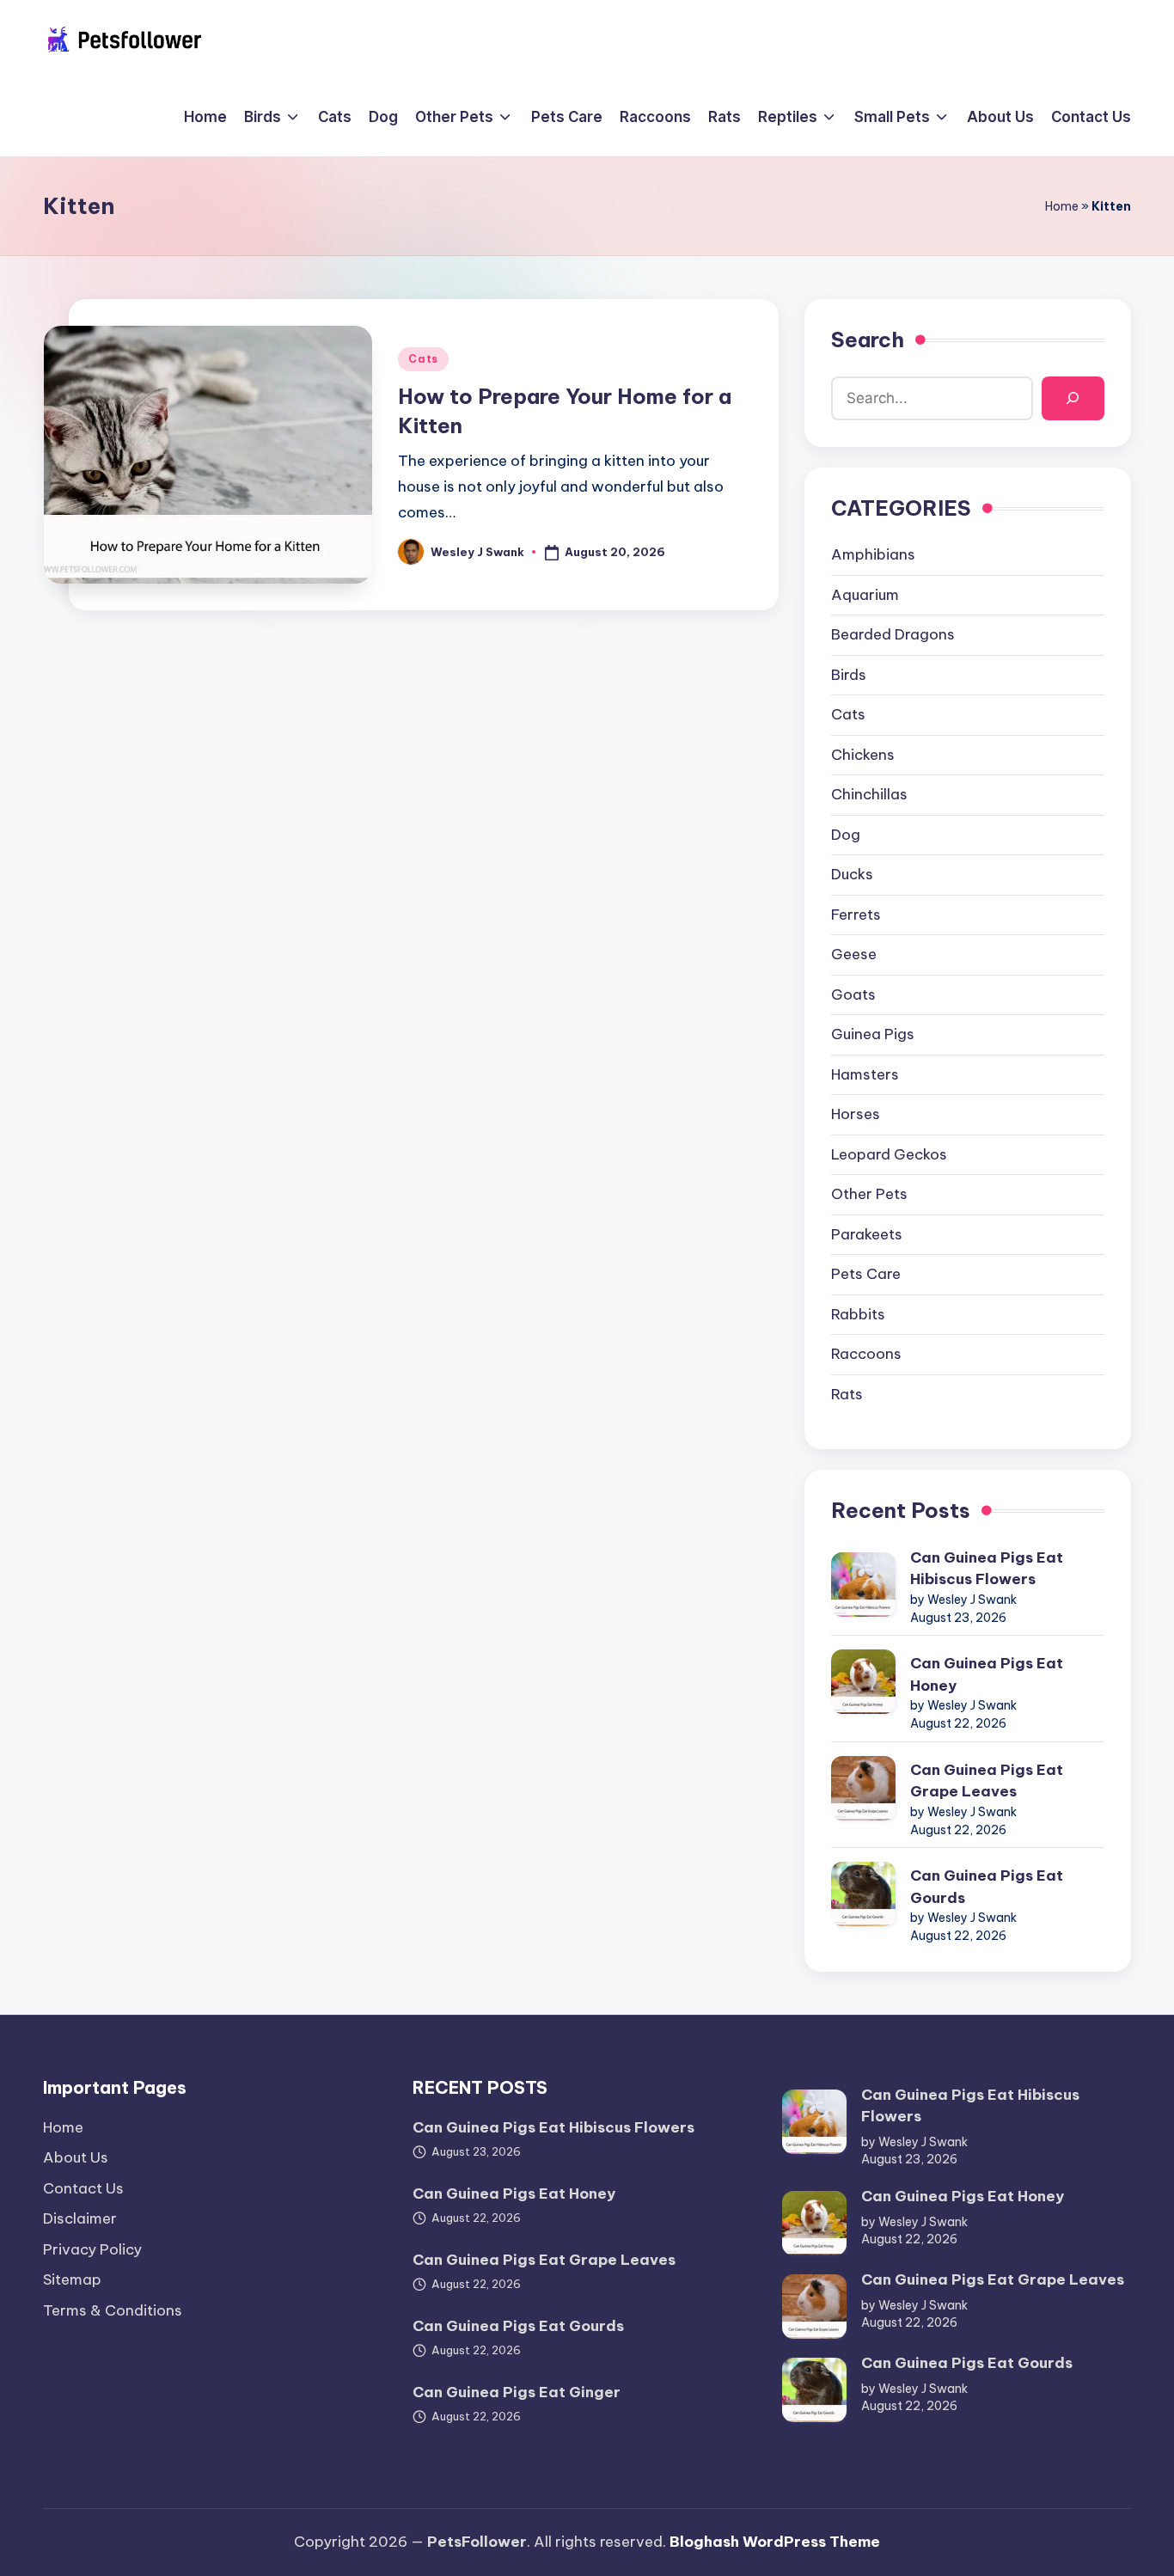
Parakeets (867, 1234)
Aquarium (865, 595)
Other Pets (869, 1194)
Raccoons (866, 1354)
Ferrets (856, 915)
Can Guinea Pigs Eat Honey (987, 1674)
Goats (853, 994)
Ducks (852, 874)
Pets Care (866, 1274)
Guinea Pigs (873, 1034)
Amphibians (873, 554)
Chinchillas (869, 794)
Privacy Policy (92, 2249)
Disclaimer (80, 2218)
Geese (854, 954)
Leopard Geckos (889, 1154)
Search (868, 340)
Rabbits (858, 1314)
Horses (856, 1114)
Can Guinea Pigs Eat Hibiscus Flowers (987, 1569)
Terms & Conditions (113, 2310)
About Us (76, 2157)
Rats (847, 1394)
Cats (423, 359)
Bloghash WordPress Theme (775, 2542)
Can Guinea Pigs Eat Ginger (517, 2392)
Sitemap (72, 2279)
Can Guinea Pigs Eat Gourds (987, 1887)
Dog (846, 835)
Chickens (863, 755)
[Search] (1073, 398)
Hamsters (865, 1074)
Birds (849, 675)
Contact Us (83, 2188)
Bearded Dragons (893, 634)
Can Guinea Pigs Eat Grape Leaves (987, 1781)
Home (1062, 206)
